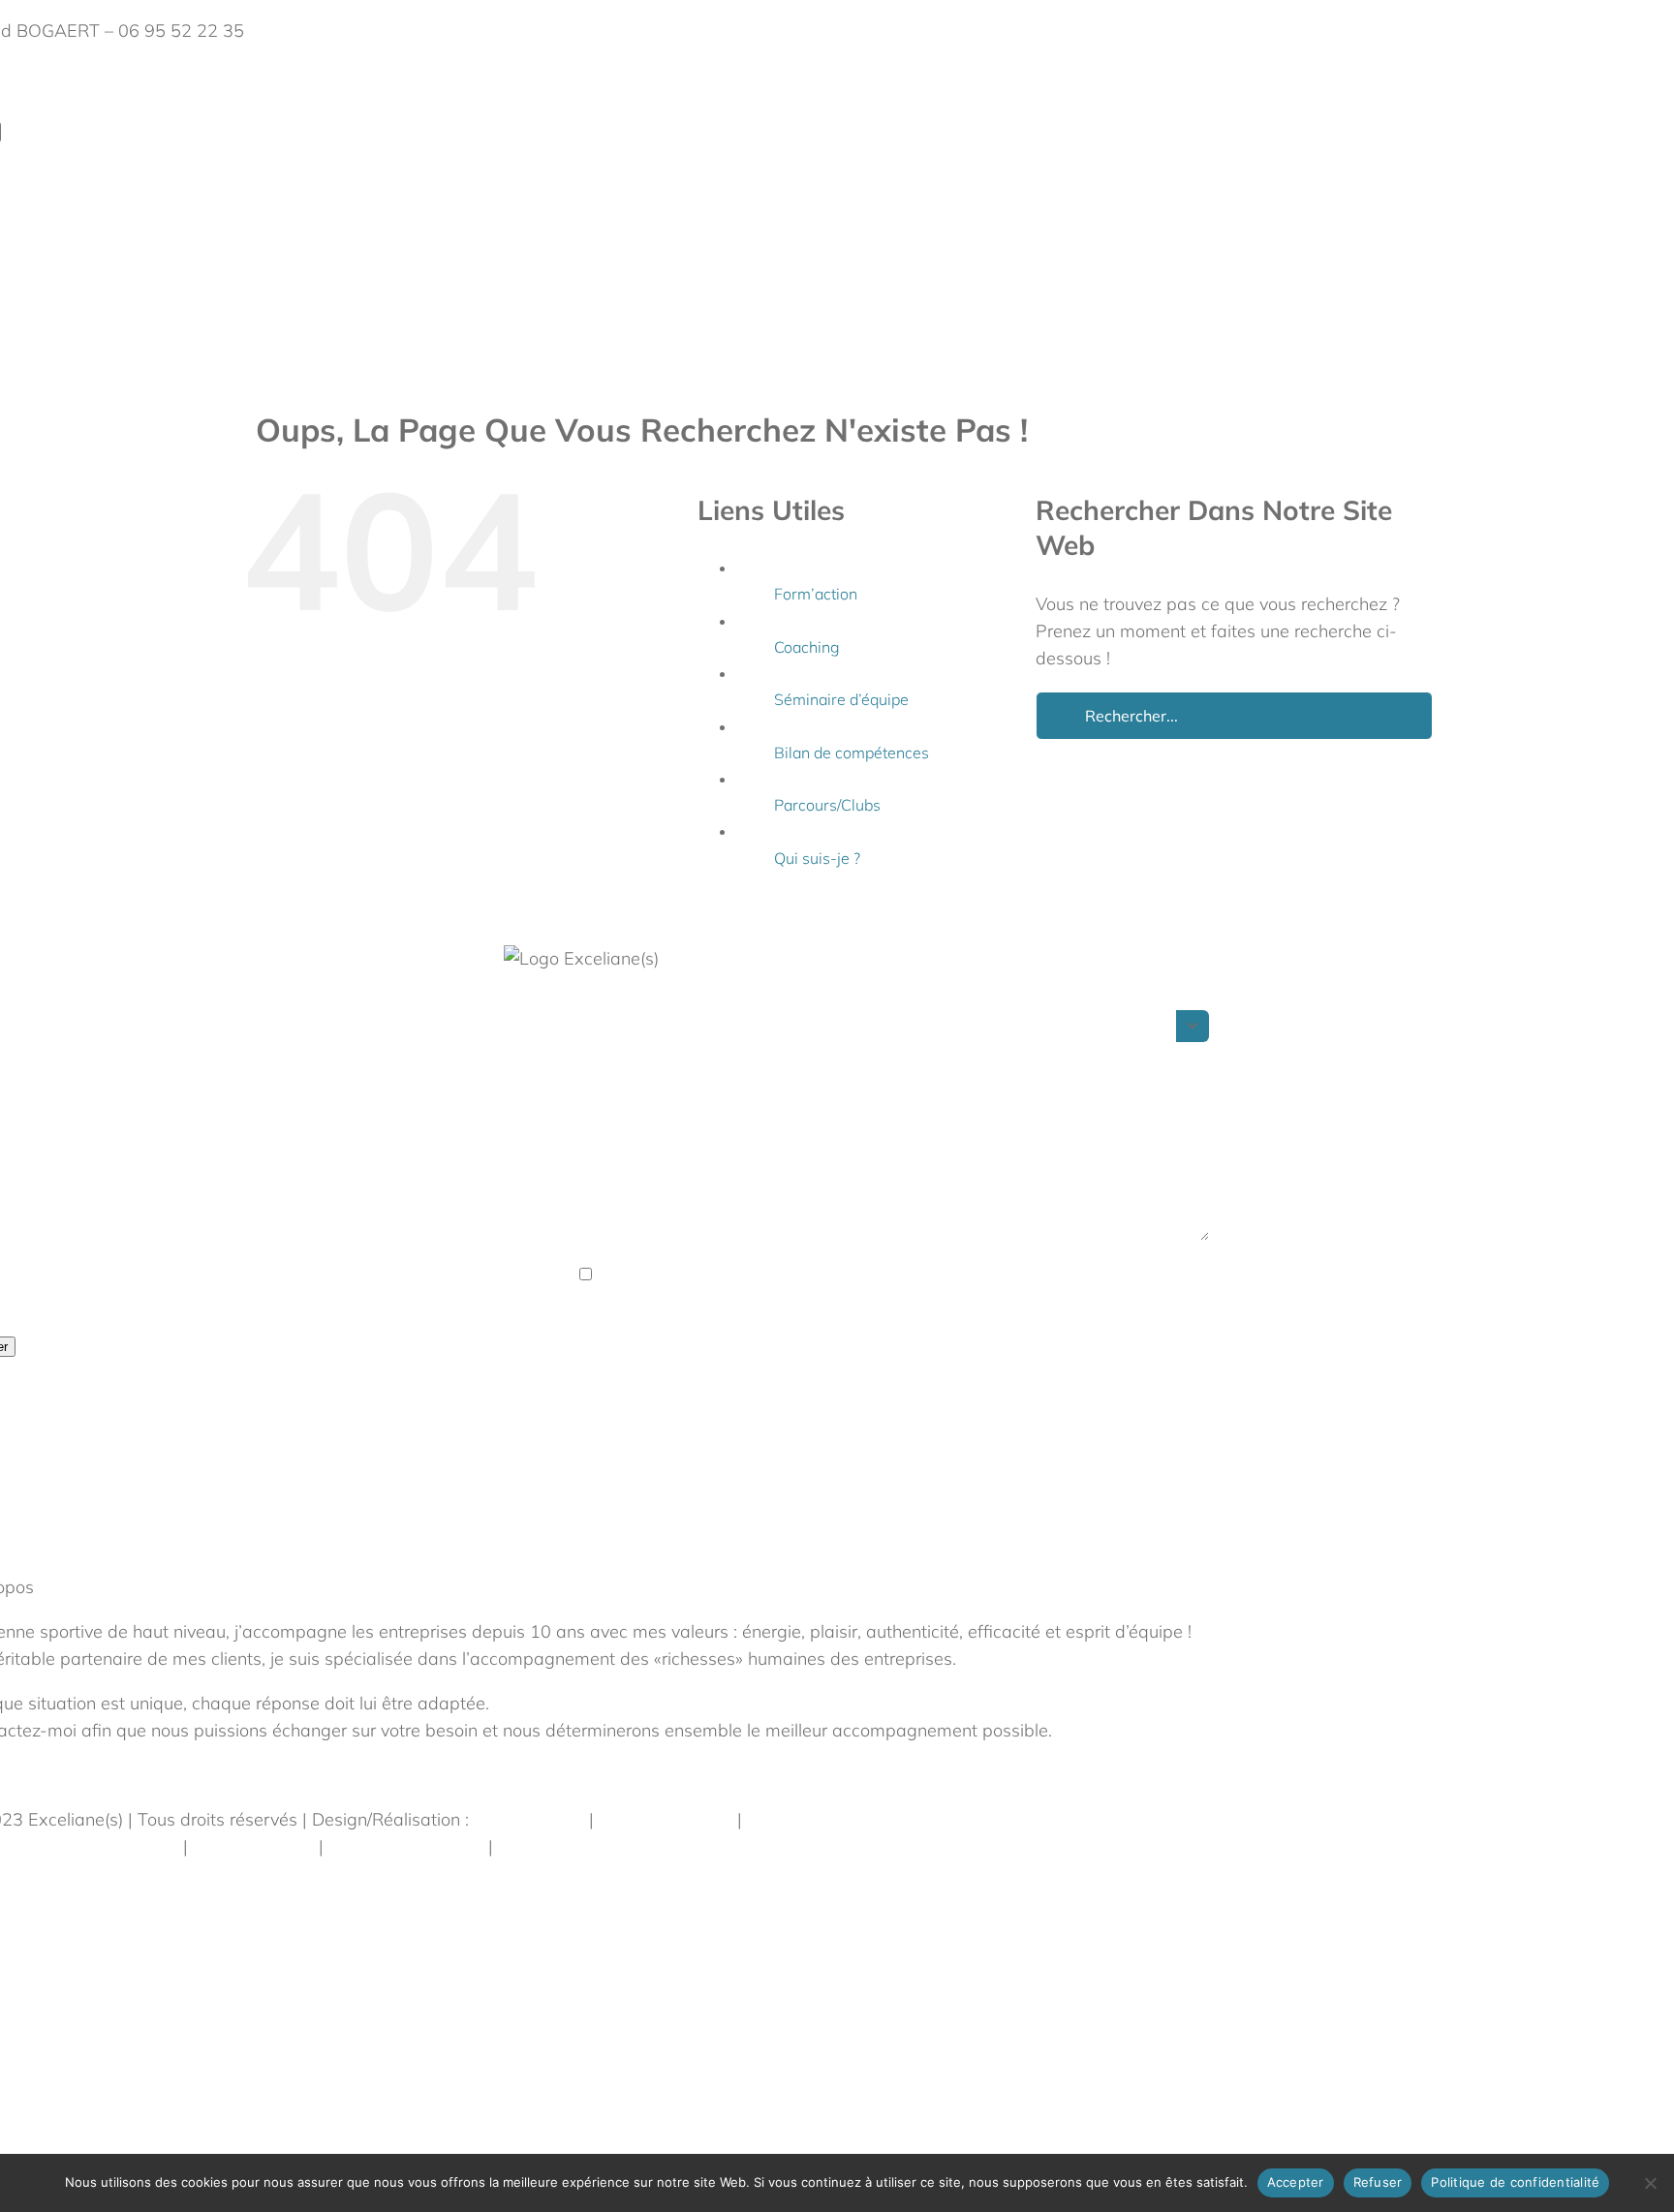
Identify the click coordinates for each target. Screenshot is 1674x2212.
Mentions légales (666, 1819)
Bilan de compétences (852, 753)
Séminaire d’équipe (841, 699)
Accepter (1296, 2182)
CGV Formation (253, 1846)
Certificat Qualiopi (569, 1846)
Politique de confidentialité (852, 1819)
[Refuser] (1650, 2183)
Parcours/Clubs (827, 805)
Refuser (1378, 2182)
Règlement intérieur (406, 1846)
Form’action (816, 594)
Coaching (807, 647)
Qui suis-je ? (817, 858)
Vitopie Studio (529, 1819)
